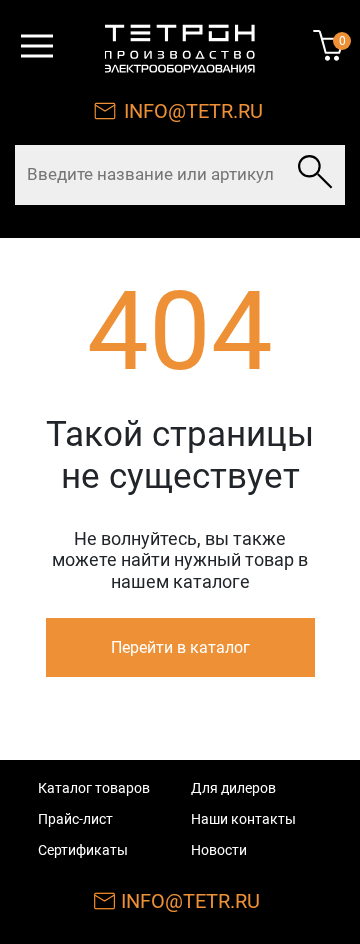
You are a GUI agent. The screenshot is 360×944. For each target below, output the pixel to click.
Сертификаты (83, 850)
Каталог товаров (94, 788)
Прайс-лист (75, 819)
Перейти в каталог (180, 647)
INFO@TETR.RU (193, 111)
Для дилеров (233, 788)
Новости (219, 850)
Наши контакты (243, 819)
